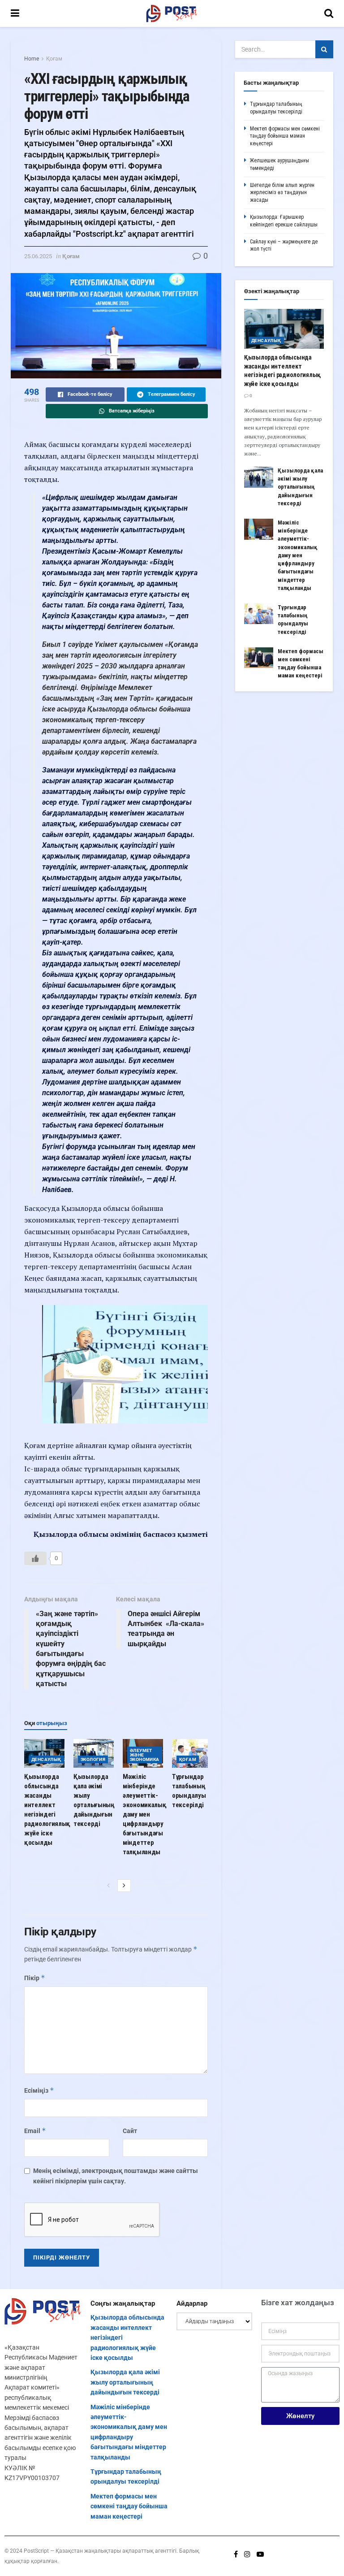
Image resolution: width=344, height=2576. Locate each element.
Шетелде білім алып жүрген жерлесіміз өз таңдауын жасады (282, 193)
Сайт (130, 2131)
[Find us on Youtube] (260, 2554)
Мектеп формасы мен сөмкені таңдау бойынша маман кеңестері (285, 136)
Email (35, 2131)
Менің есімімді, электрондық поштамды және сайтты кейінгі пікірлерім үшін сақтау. (116, 2176)
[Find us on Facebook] (236, 2554)
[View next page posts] (124, 1886)
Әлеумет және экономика (145, 1755)
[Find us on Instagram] (247, 2554)
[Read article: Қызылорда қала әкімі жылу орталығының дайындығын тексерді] (94, 1753)
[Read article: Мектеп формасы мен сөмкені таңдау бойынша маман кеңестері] (259, 658)
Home (32, 59)
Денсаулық (46, 1759)
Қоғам (54, 59)
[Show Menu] (15, 13)
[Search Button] (329, 13)
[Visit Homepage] (172, 13)
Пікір (35, 1978)
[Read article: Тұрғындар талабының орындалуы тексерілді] (192, 1753)
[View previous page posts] (108, 1886)
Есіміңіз (39, 2090)
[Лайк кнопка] (35, 1558)
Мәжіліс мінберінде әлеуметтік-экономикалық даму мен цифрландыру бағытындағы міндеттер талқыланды (144, 1814)
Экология (93, 1759)
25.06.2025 (38, 256)
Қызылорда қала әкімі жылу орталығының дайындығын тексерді (300, 487)
